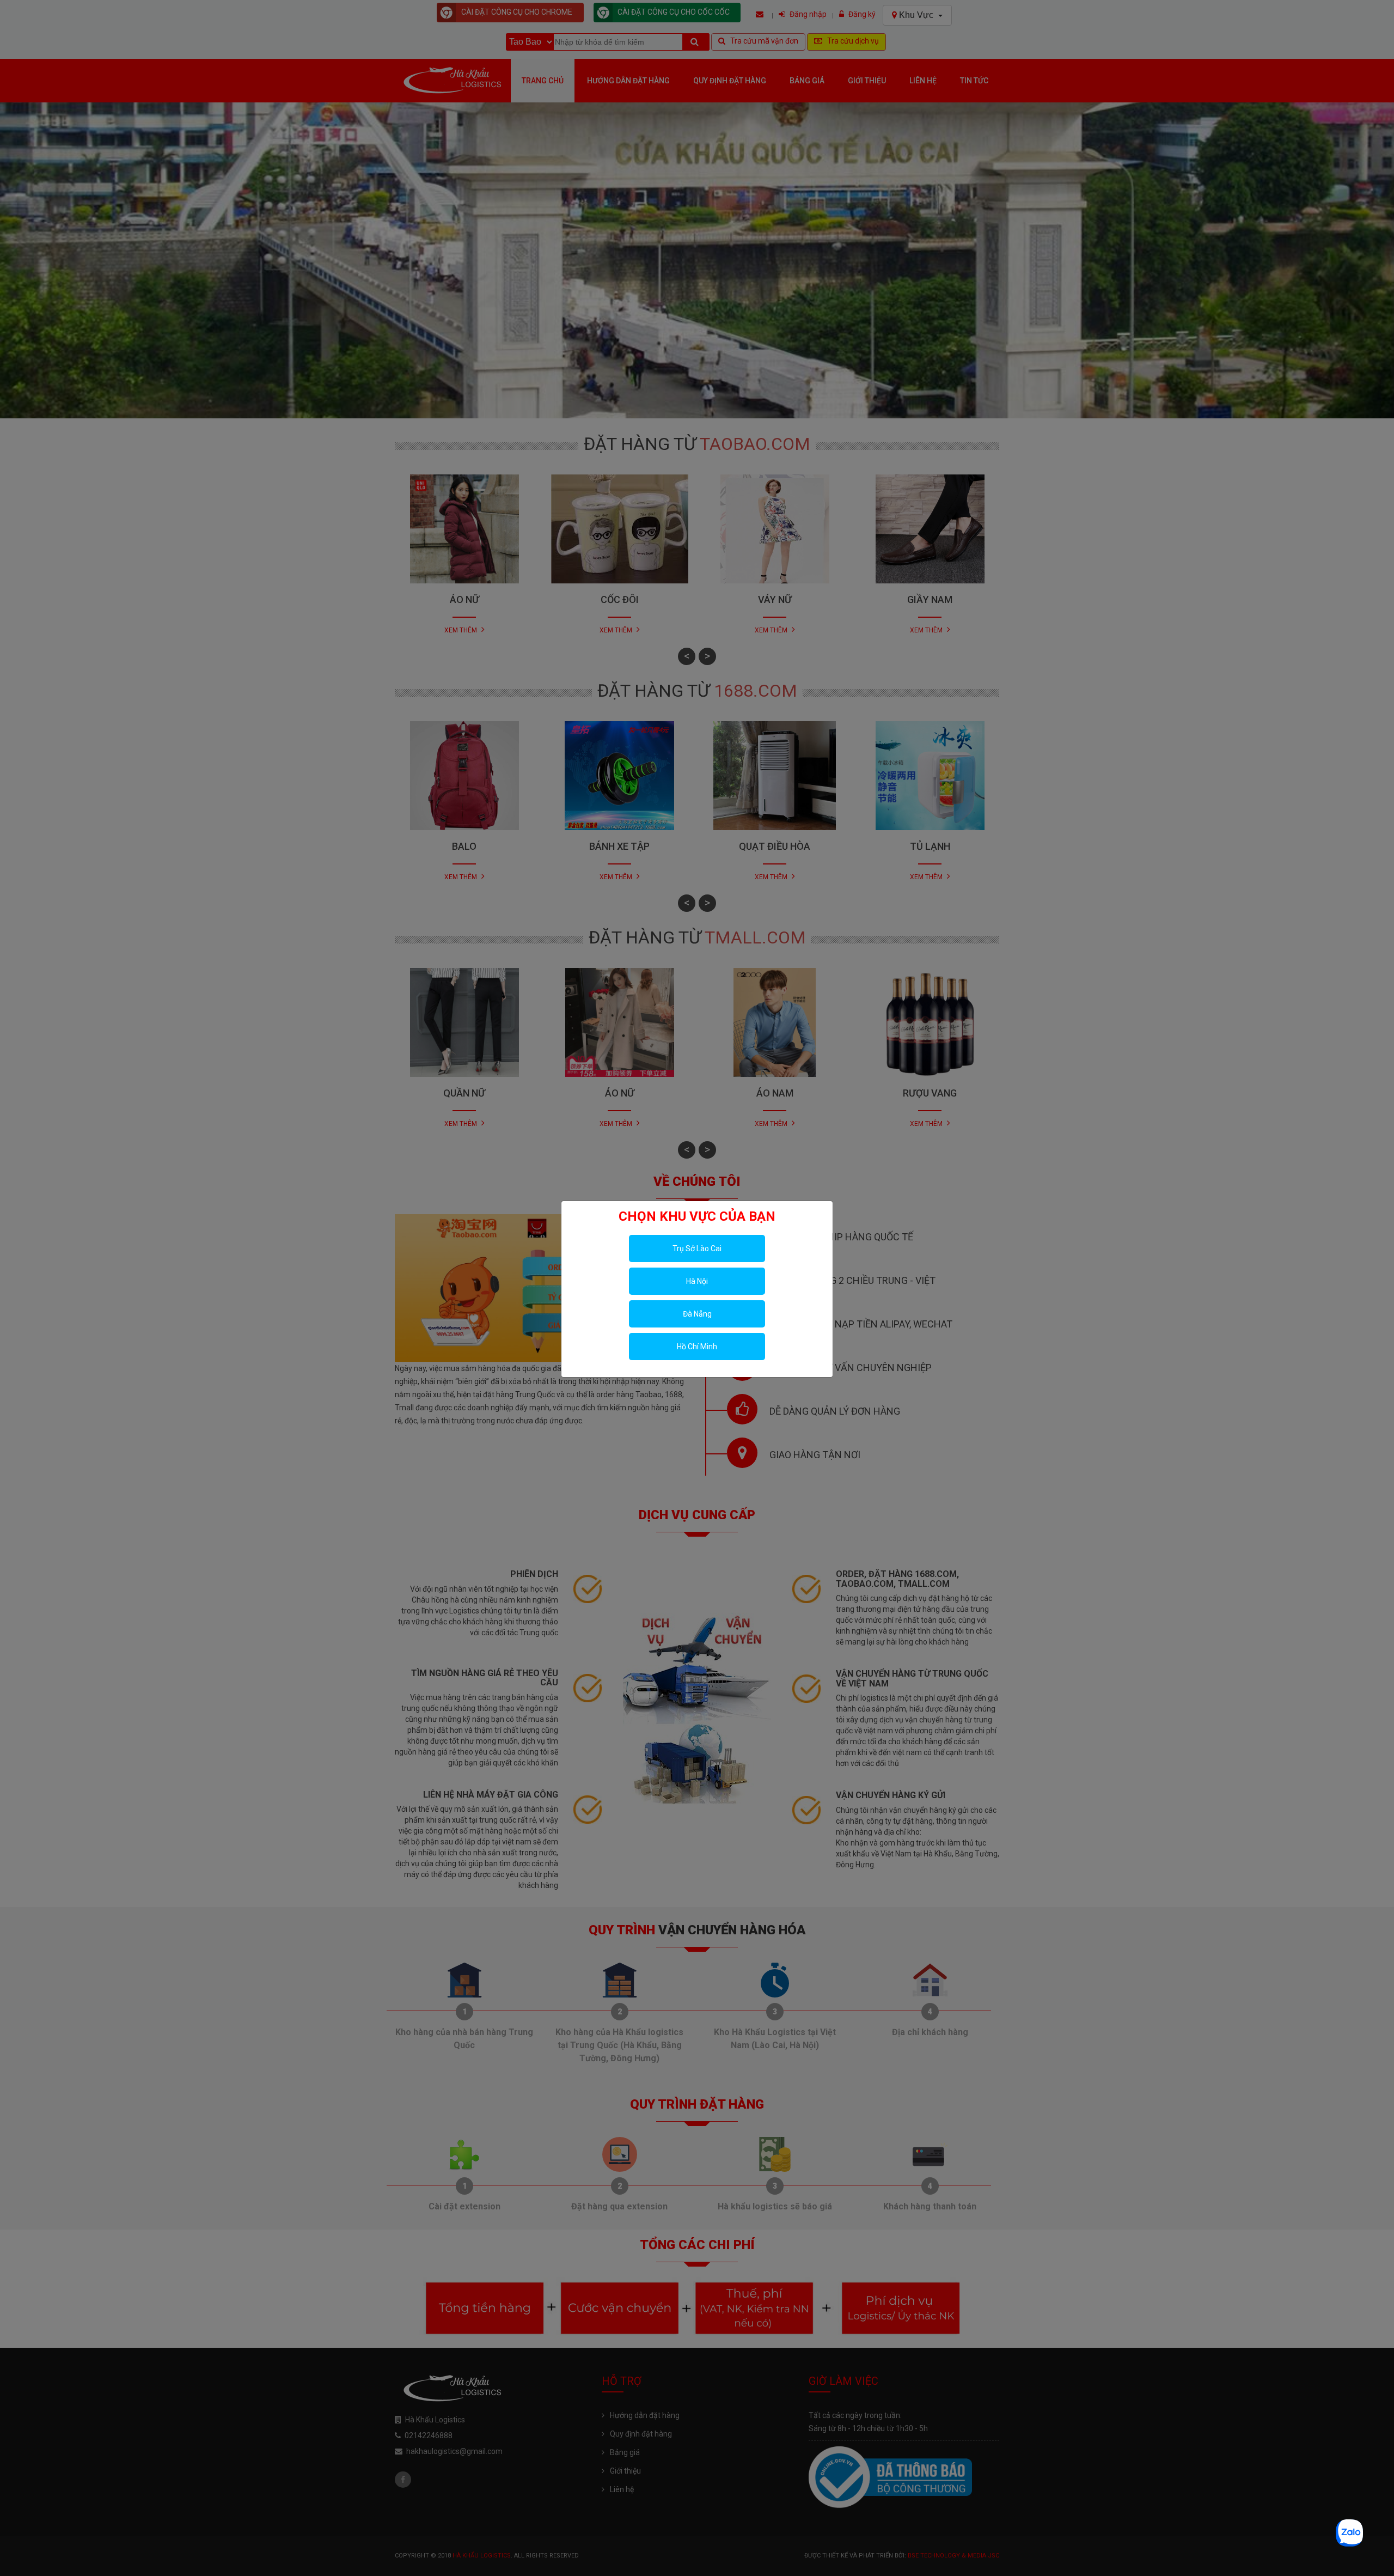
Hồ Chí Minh (697, 1347)
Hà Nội (697, 1281)
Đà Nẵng (697, 1314)
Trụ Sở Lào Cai (697, 1249)
